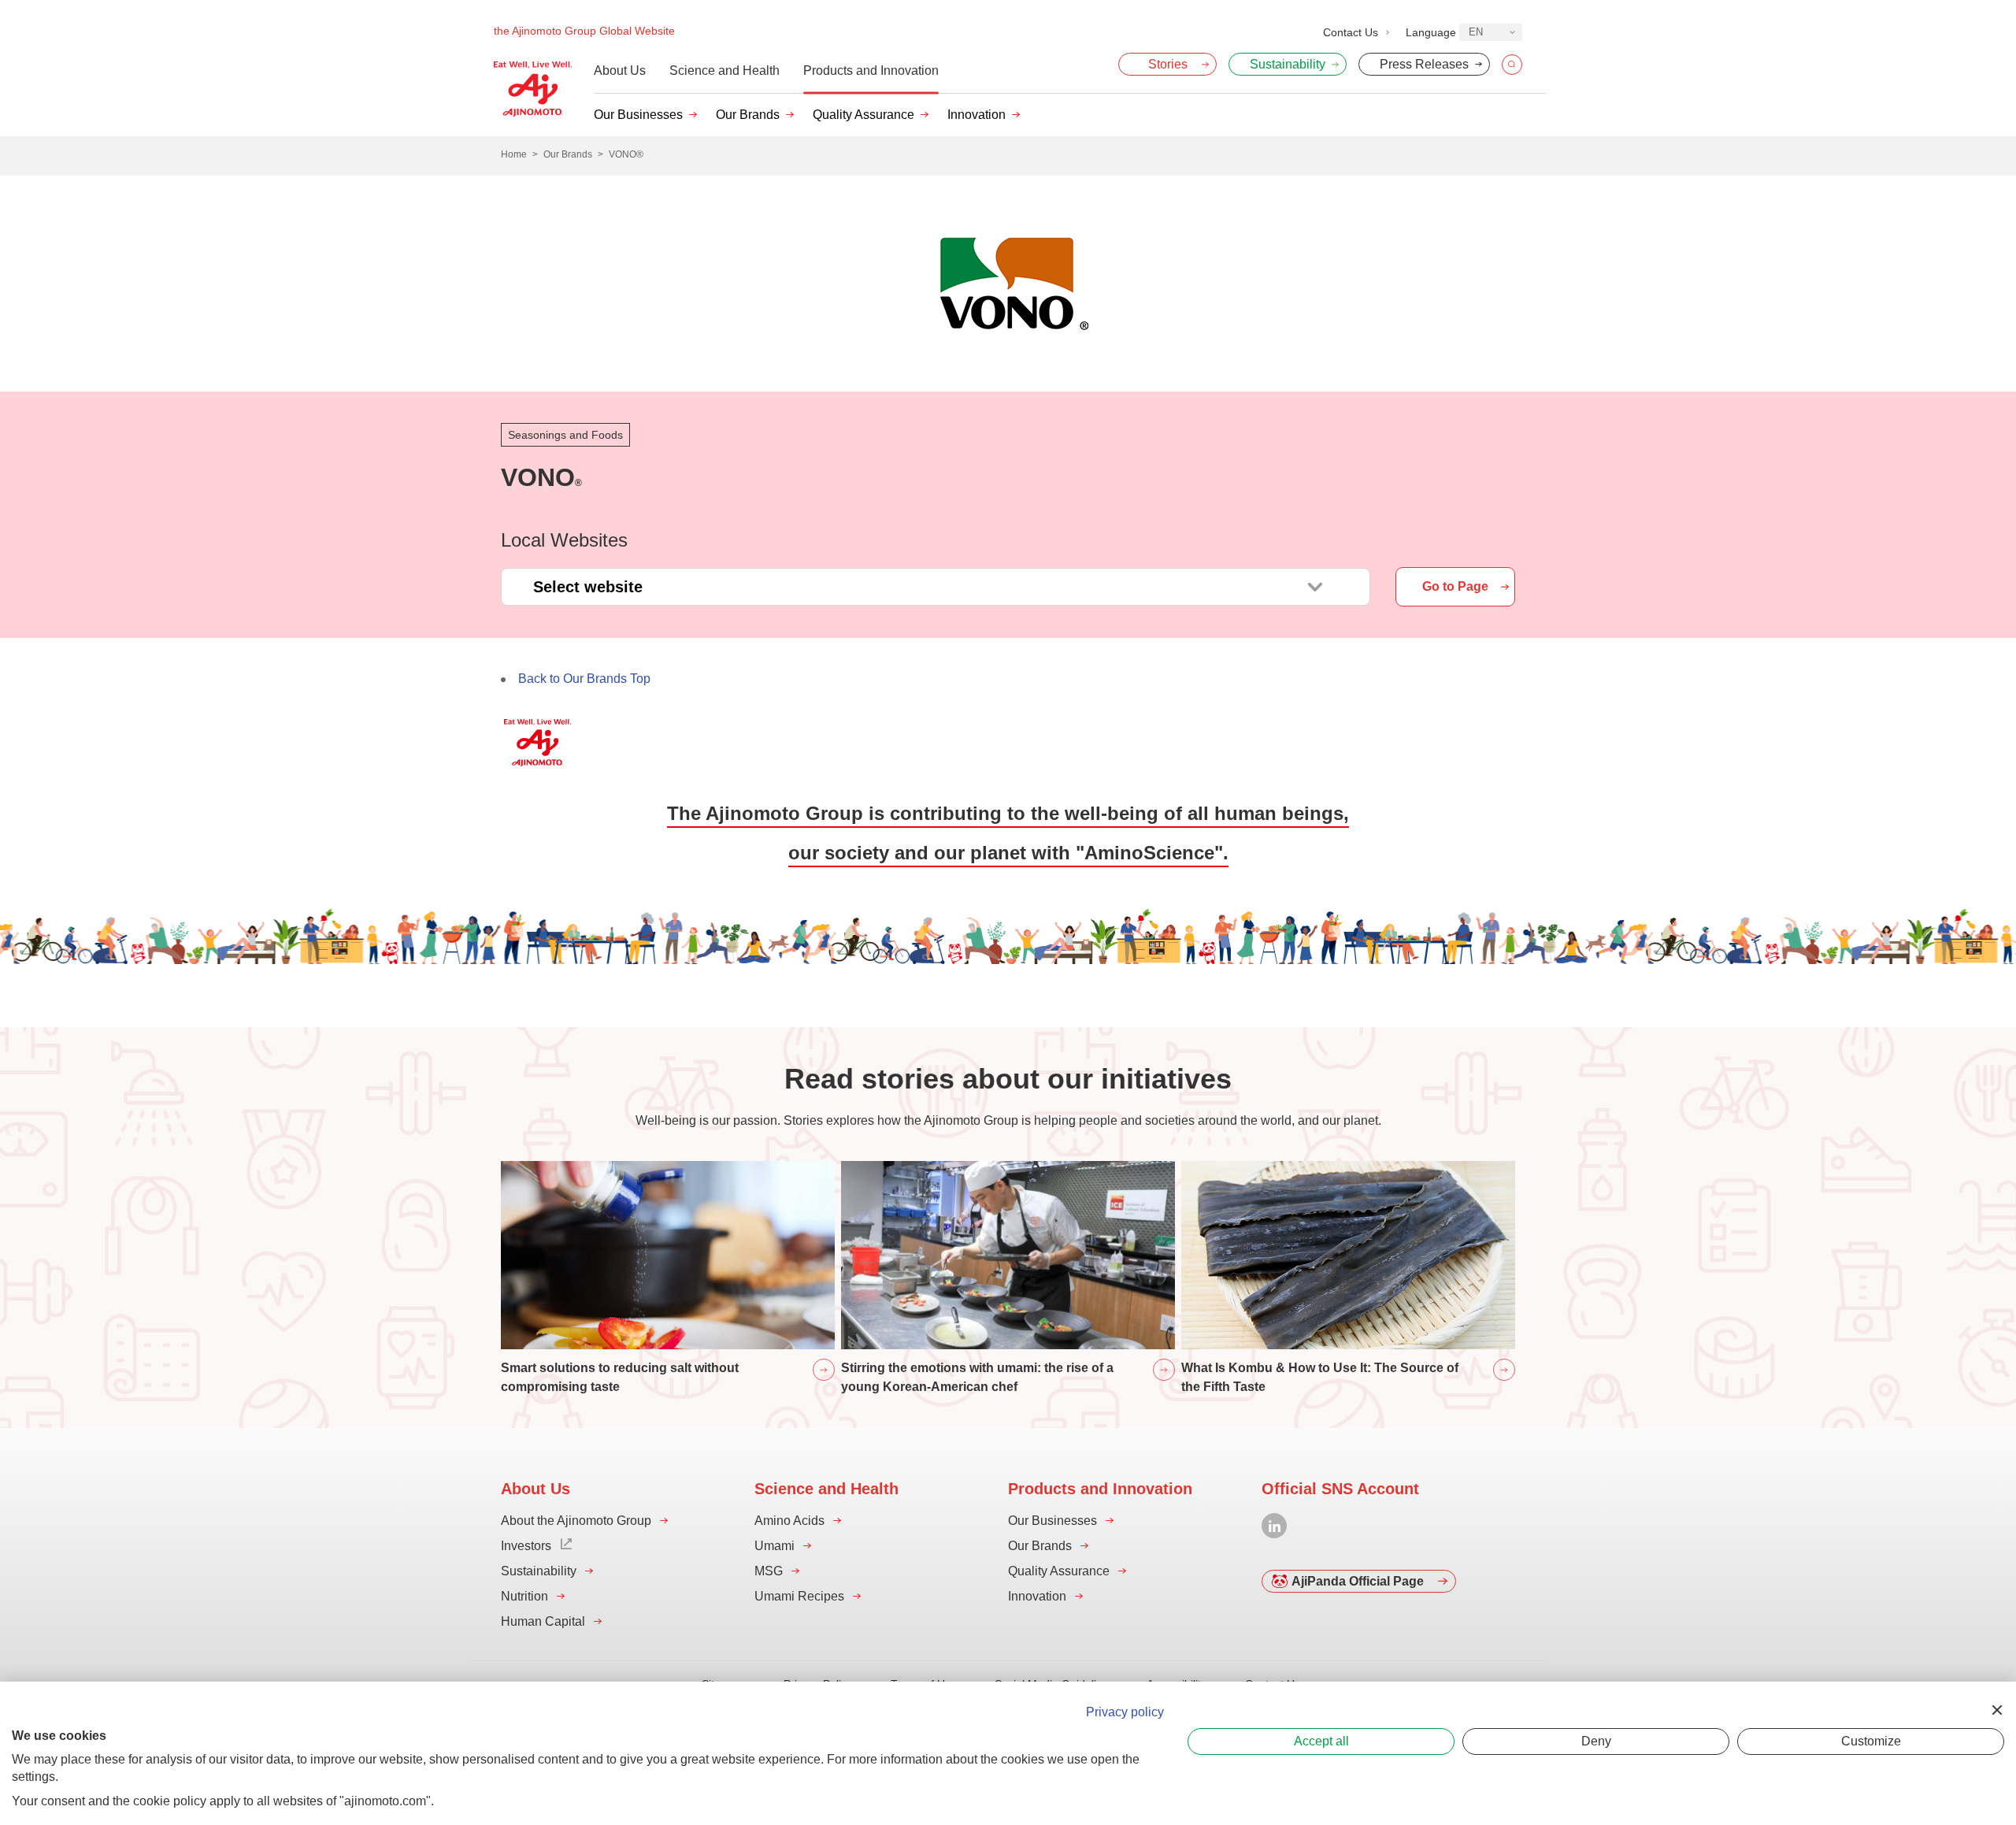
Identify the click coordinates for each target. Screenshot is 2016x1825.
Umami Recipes (799, 1596)
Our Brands (748, 115)
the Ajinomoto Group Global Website (584, 31)
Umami (775, 1546)
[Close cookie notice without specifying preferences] (1997, 1710)
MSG (769, 1571)
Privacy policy (1125, 1712)
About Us (620, 70)
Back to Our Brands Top (584, 679)
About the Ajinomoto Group (576, 1521)
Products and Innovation (871, 70)
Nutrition (524, 1596)
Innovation (976, 115)
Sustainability (539, 1571)
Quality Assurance (863, 115)
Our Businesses (638, 115)
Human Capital (543, 1621)
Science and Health (724, 70)
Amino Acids (789, 1521)
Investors (526, 1546)
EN (1476, 32)
